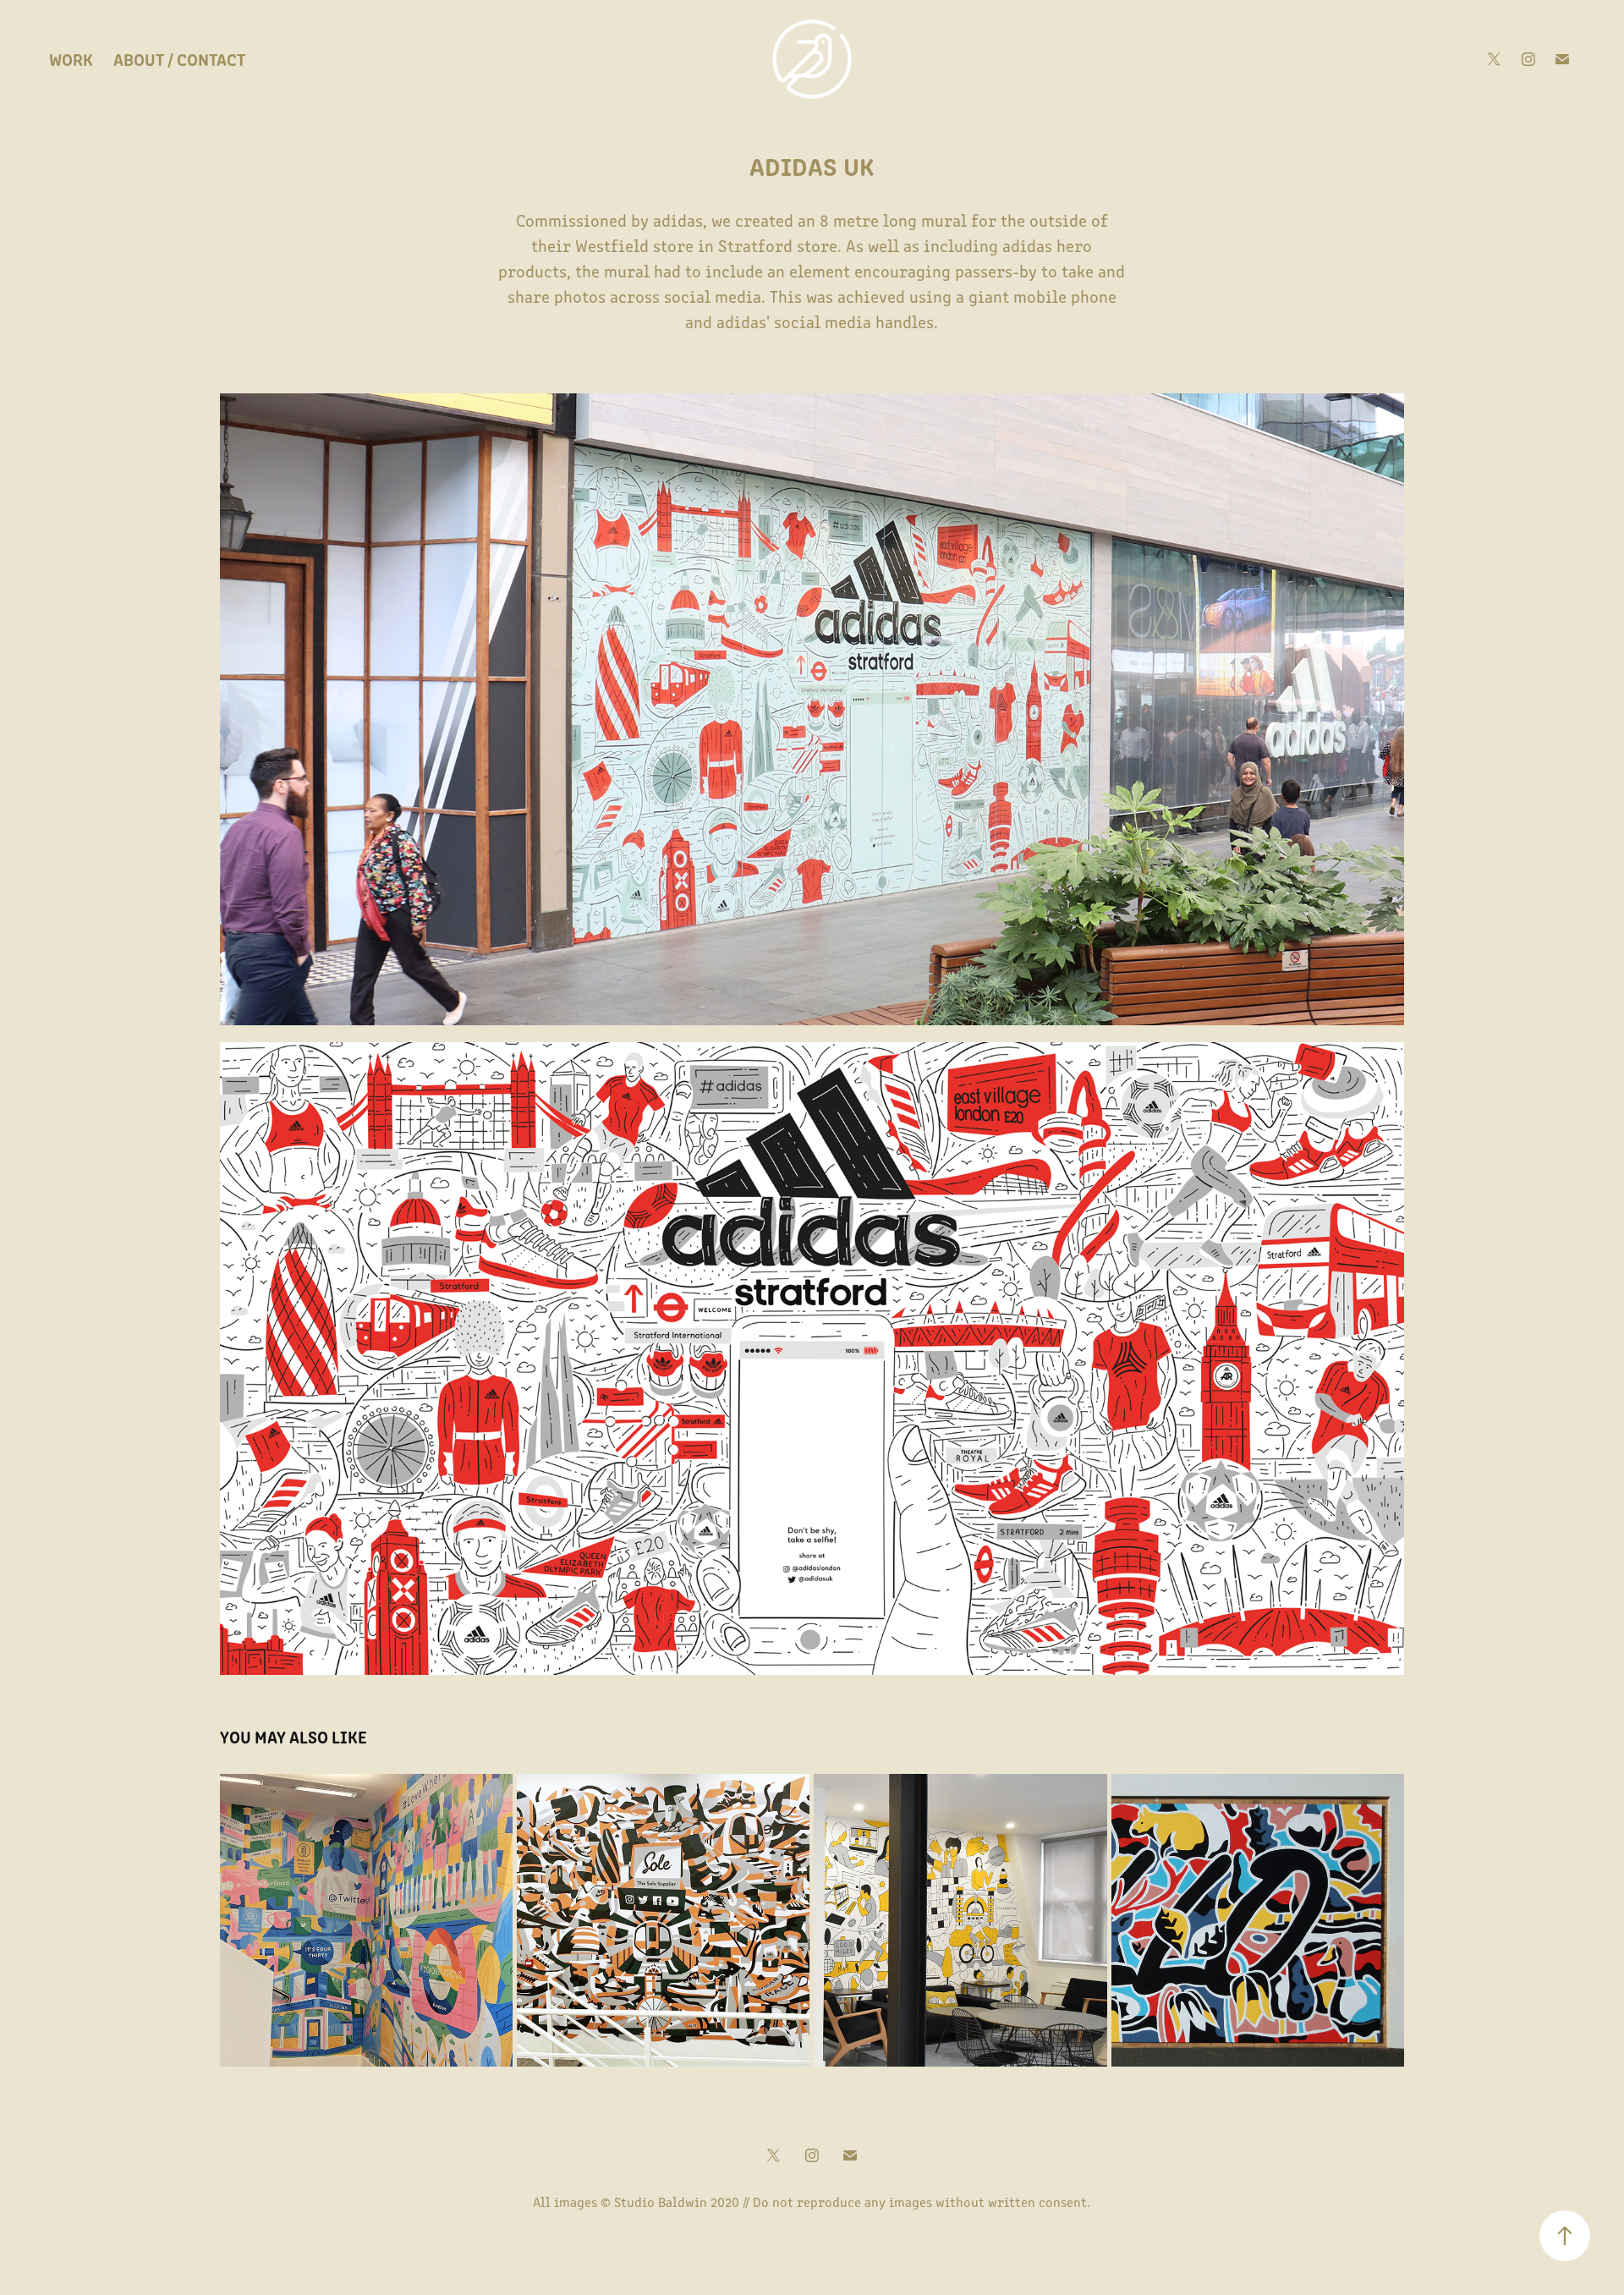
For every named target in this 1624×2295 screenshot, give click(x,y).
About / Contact (179, 59)
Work (71, 59)
